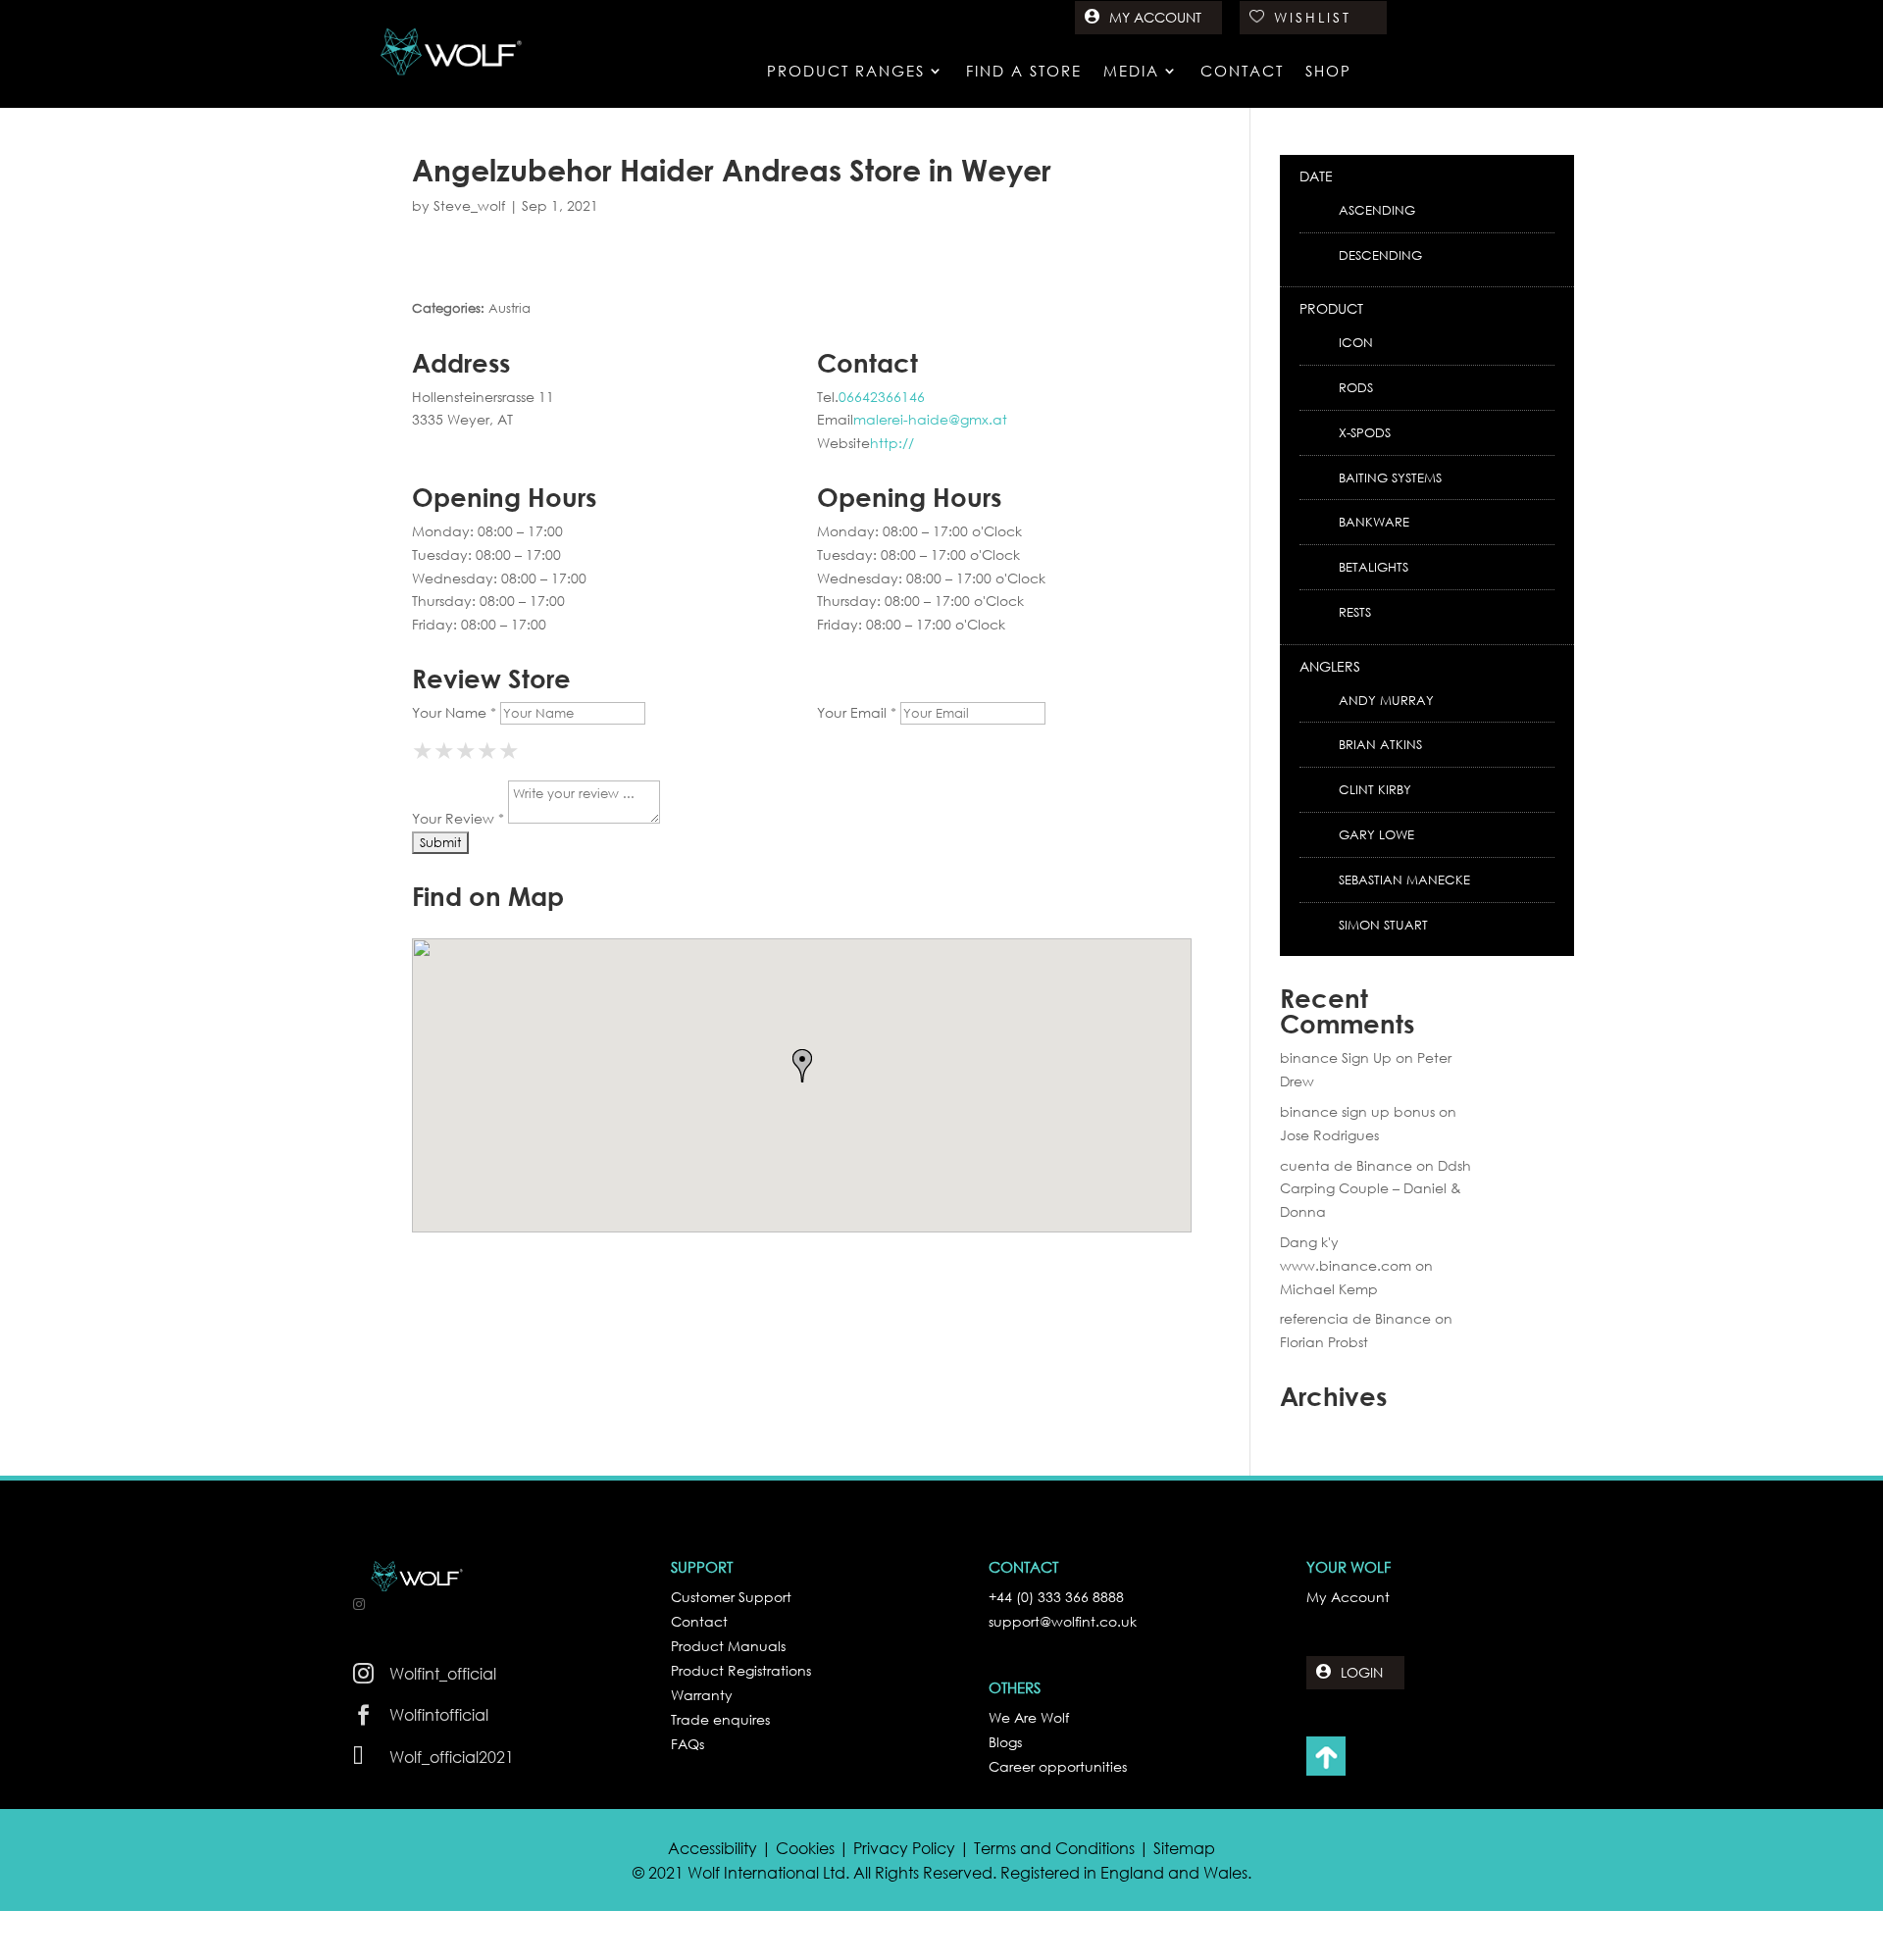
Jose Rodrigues (1329, 1135)
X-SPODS (1365, 433)
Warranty (702, 1695)
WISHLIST (1313, 17)
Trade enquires (720, 1719)
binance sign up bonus (1357, 1111)
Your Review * (458, 818)
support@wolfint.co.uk (1063, 1621)
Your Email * (857, 712)
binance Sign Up (1336, 1057)
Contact (699, 1621)
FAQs (687, 1744)
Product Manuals (728, 1646)
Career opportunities (1058, 1766)
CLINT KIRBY (1375, 790)
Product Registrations (741, 1670)
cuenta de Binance (1346, 1165)
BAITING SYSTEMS (1390, 478)
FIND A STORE (1024, 72)
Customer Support (731, 1597)
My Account (1348, 1597)
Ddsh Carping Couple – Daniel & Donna (1375, 1189)
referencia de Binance (1355, 1318)
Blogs (1005, 1742)
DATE (1316, 176)
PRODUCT (1331, 308)
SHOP (1328, 72)
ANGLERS (1330, 666)
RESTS (1355, 612)
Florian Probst (1324, 1342)
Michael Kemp (1329, 1289)
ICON (1356, 343)
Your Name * (454, 712)
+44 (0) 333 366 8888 (1056, 1597)
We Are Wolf (1029, 1717)
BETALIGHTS (1374, 567)
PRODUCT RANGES (846, 72)
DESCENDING (1380, 255)
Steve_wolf (469, 205)
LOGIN (1362, 1672)
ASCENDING (1377, 210)
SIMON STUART (1383, 925)
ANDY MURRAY (1386, 701)
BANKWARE (1374, 522)
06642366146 (882, 397)
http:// (892, 443)
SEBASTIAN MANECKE (1404, 880)
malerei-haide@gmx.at (930, 419)
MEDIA (1131, 72)
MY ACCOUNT (1155, 17)
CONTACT (1242, 72)
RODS (1356, 388)
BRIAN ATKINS (1380, 745)
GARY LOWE (1376, 835)
